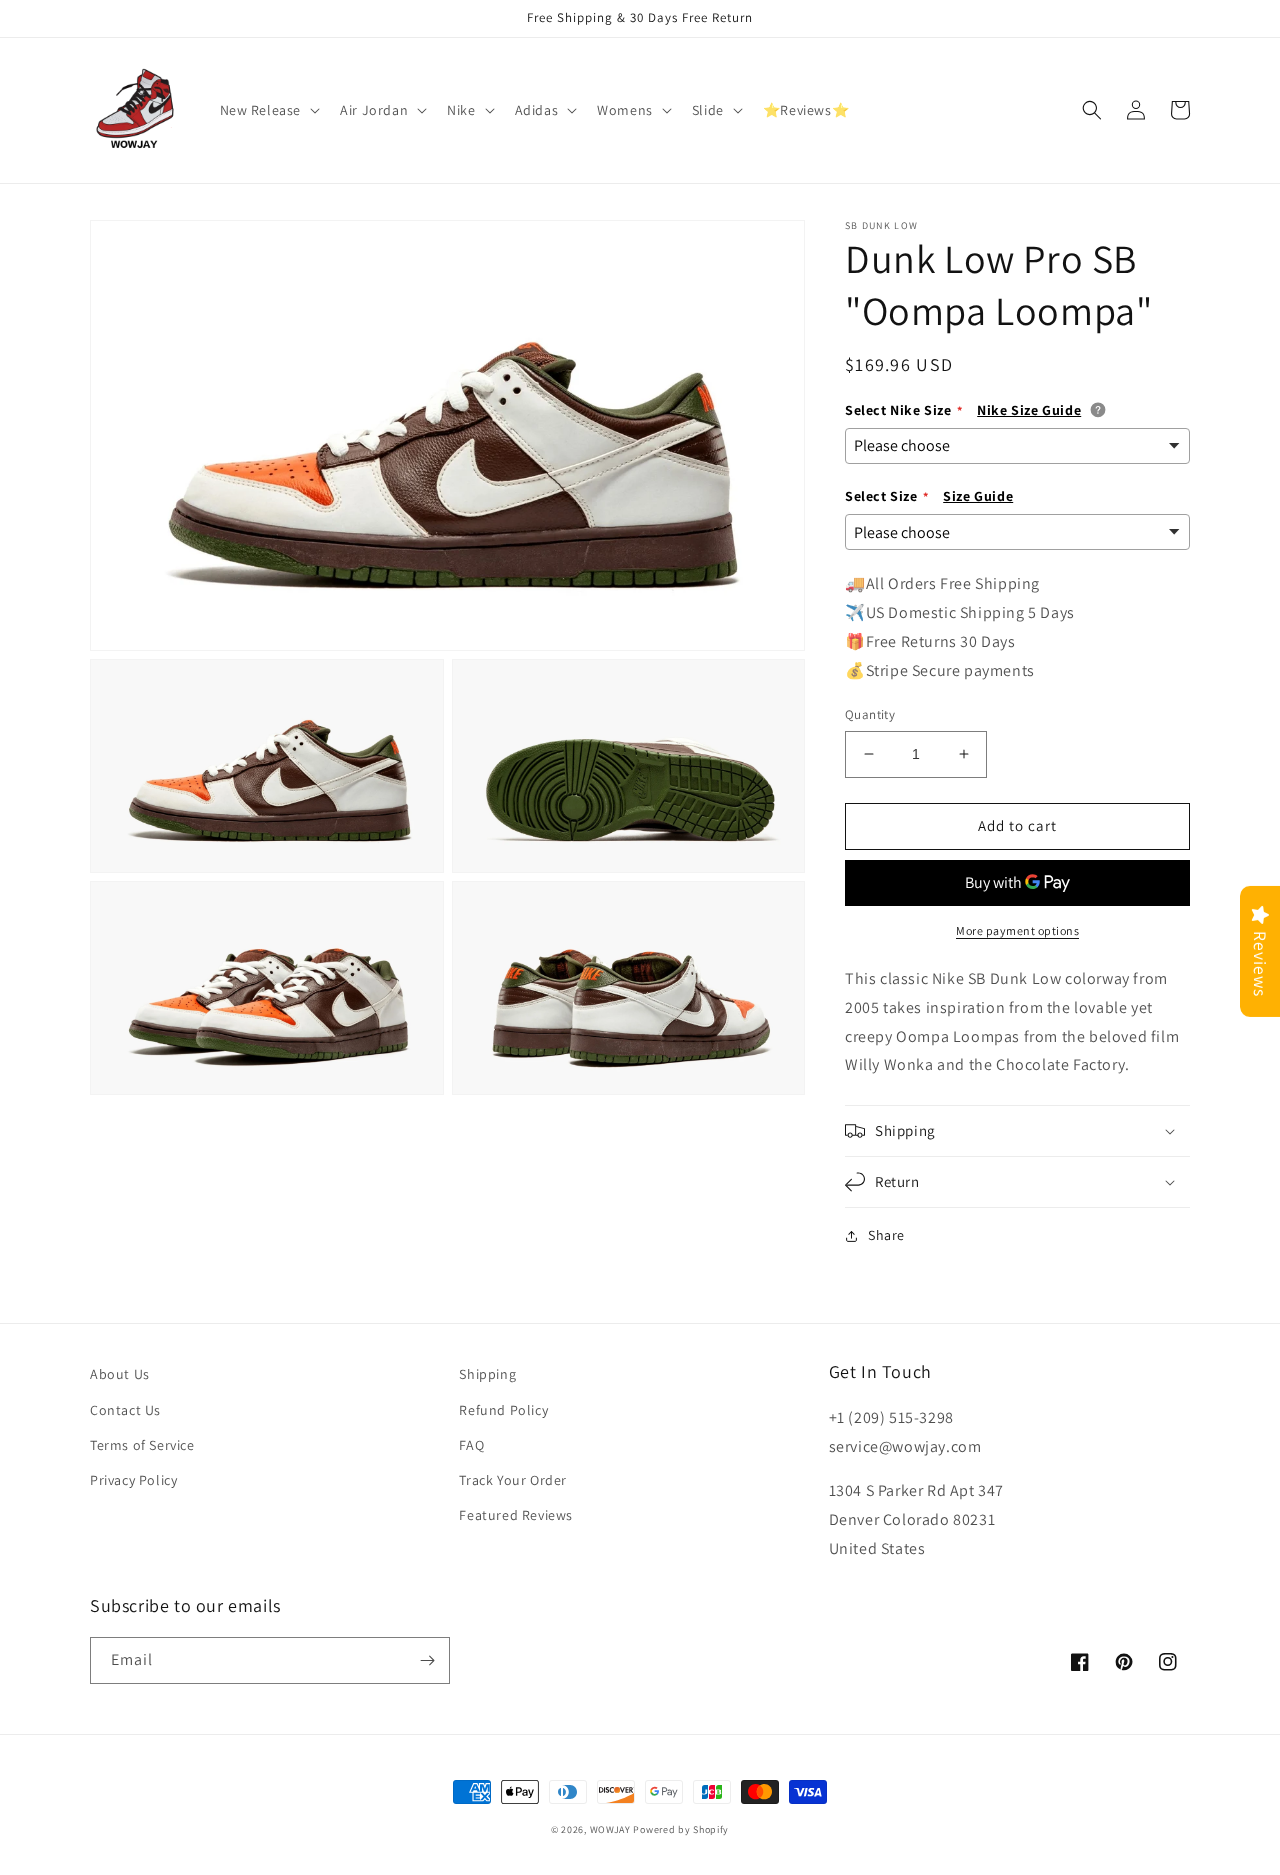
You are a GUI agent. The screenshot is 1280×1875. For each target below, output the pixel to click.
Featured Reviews (516, 1515)
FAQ (471, 1445)
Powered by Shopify (681, 1829)
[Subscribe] (427, 1660)
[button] (268, 110)
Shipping (487, 1374)
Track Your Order (513, 1480)
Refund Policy (503, 1410)
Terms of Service (142, 1445)
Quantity (870, 714)
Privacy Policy (133, 1480)
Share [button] (886, 1235)
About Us (120, 1374)
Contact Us (125, 1410)
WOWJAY (610, 1829)
